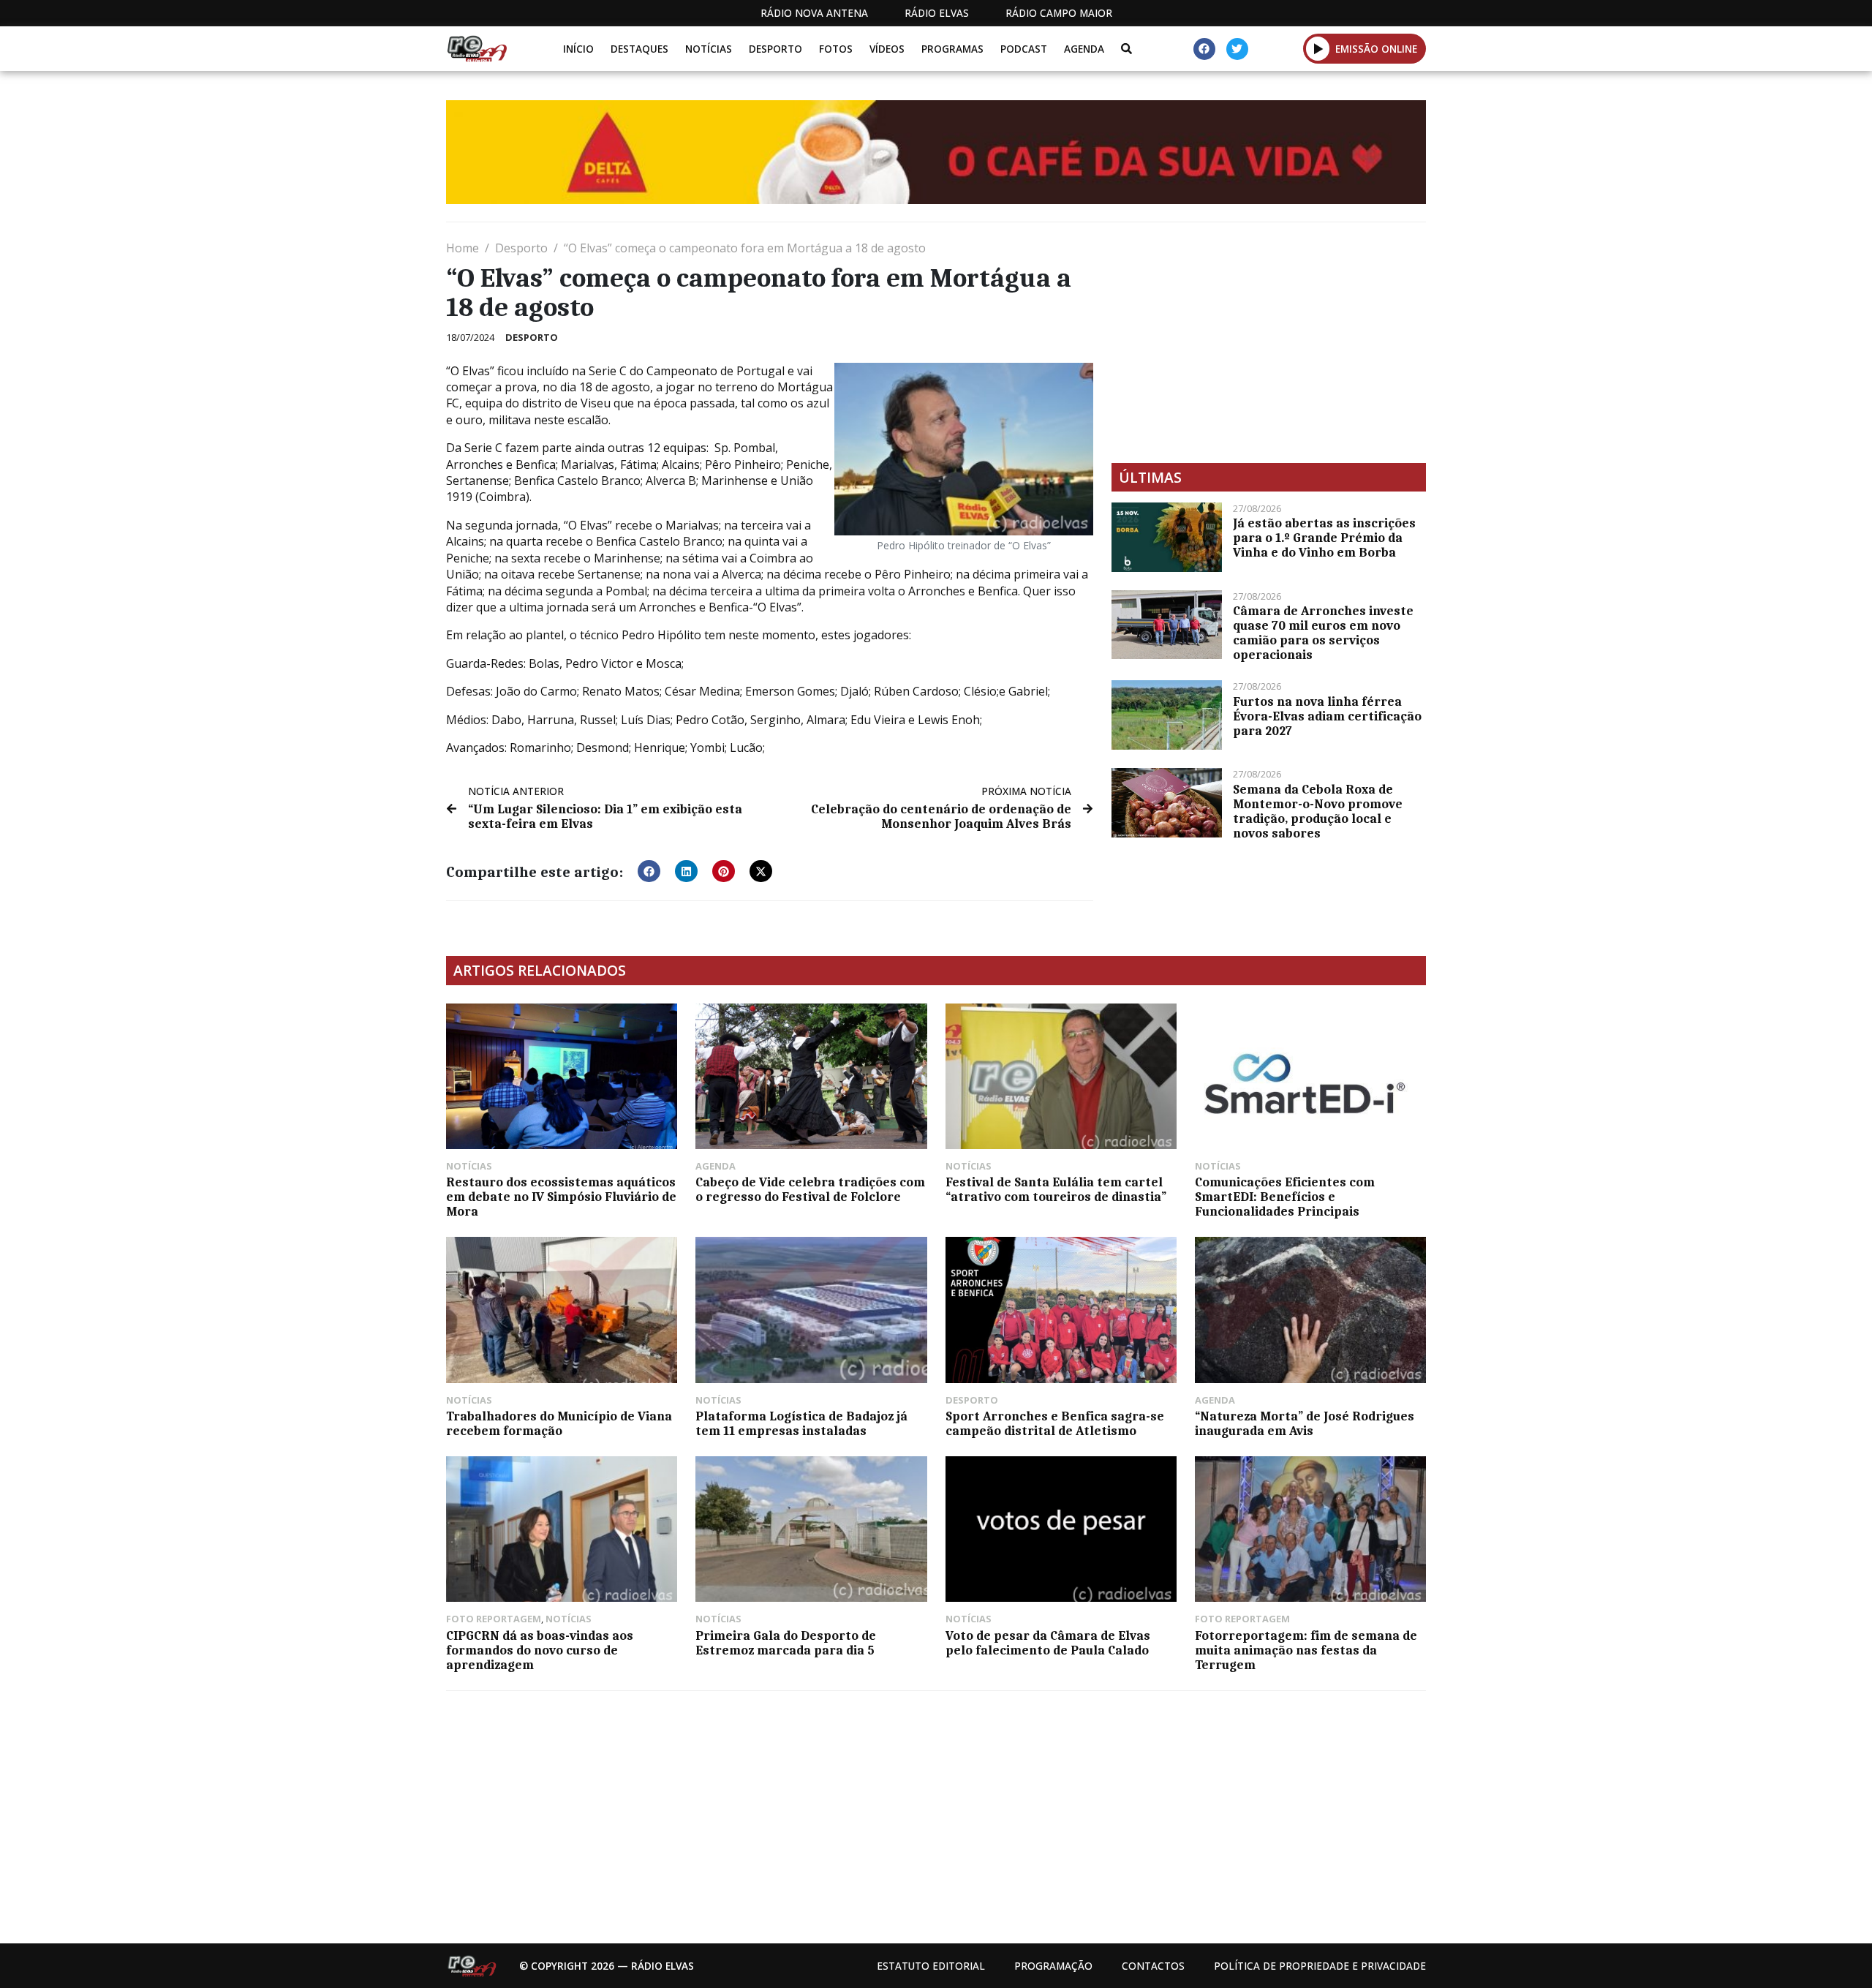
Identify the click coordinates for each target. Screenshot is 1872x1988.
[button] (1318, 48)
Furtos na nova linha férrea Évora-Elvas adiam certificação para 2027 (1327, 716)
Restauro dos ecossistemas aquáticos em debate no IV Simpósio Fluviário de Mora (561, 1197)
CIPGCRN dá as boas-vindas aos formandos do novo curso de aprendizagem (540, 1650)
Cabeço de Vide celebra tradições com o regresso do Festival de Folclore (810, 1189)
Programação (1053, 1966)
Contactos (1153, 1966)
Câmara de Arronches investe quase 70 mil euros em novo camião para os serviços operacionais (1323, 633)
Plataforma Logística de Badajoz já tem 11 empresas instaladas (801, 1423)
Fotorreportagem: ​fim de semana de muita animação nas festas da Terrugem (1306, 1650)
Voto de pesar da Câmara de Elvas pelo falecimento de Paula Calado (1048, 1643)
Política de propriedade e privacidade (1320, 1966)
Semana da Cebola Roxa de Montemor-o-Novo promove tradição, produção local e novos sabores (1318, 811)
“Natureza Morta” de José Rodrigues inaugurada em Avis (1305, 1423)
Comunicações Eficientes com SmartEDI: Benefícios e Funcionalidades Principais (1285, 1197)
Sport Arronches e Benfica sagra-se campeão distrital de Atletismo (1055, 1423)
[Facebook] (1204, 49)
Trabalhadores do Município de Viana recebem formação (559, 1423)
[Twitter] (1237, 49)
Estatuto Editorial (931, 1966)
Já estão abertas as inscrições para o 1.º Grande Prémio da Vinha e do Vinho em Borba (1324, 538)
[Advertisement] (1269, 342)
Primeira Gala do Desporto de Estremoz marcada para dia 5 (786, 1643)
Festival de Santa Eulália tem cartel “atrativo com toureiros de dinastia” (1056, 1189)
